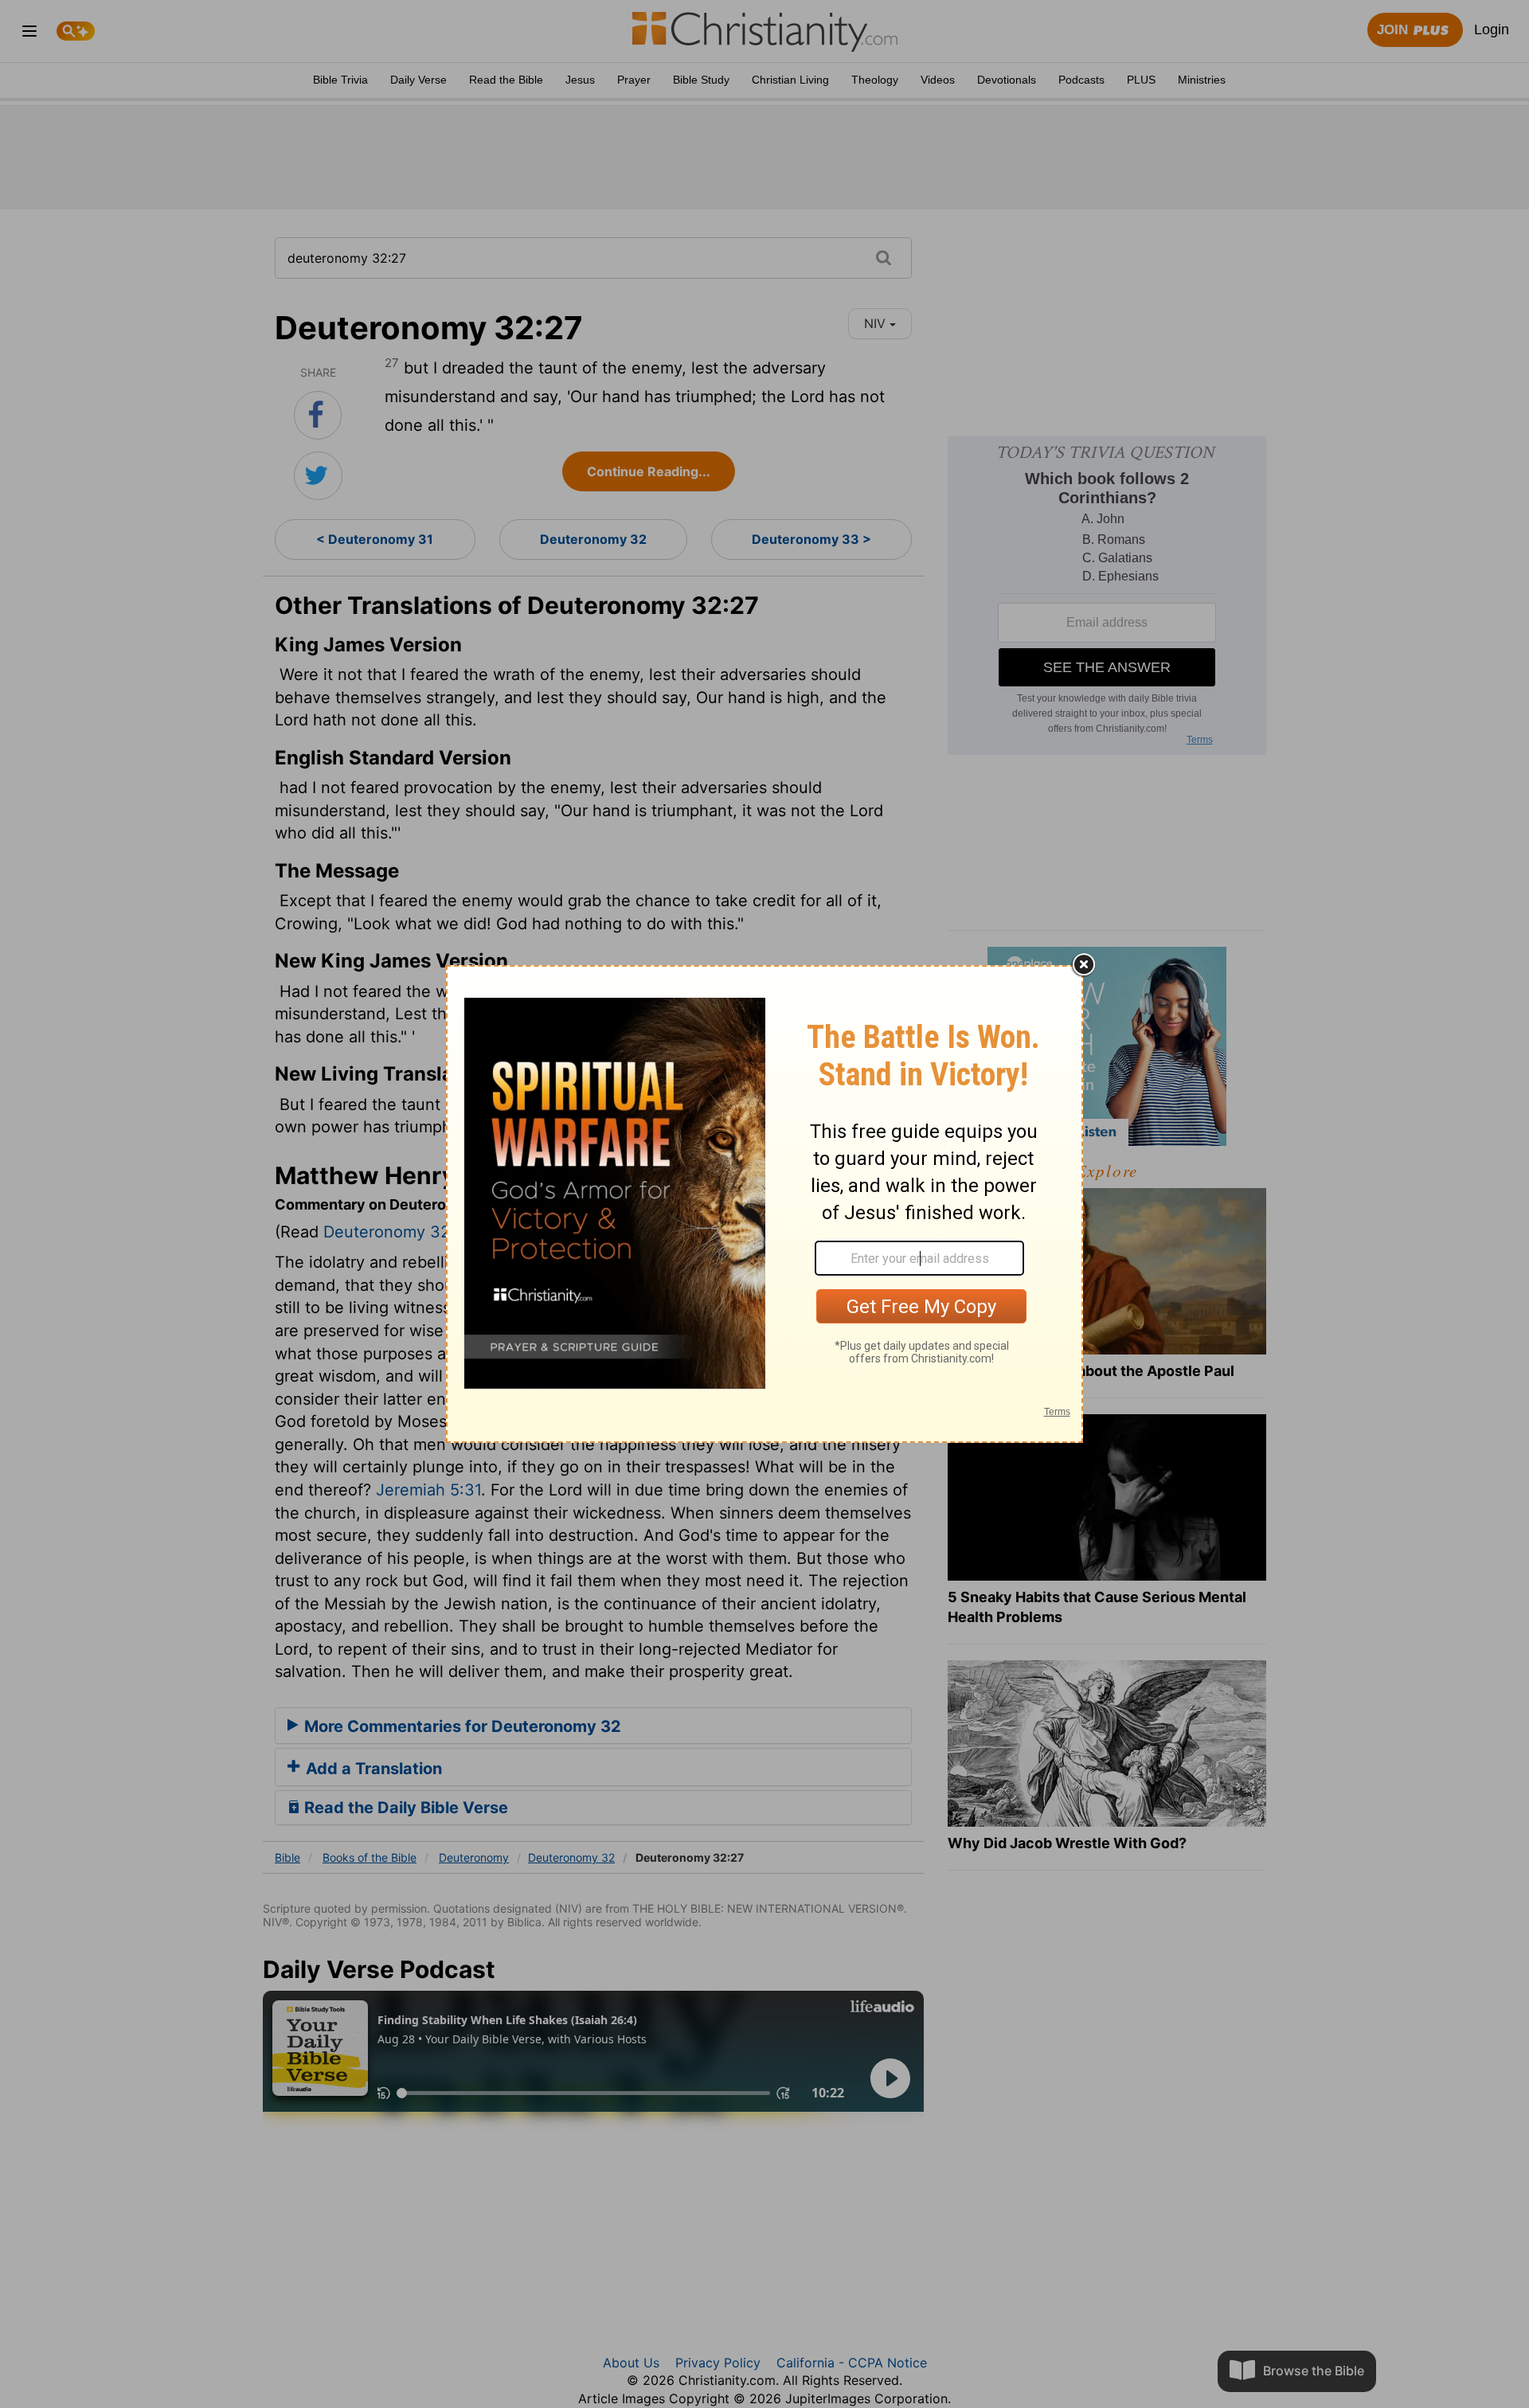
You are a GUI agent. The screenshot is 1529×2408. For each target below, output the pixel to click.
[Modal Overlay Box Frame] (764, 1204)
